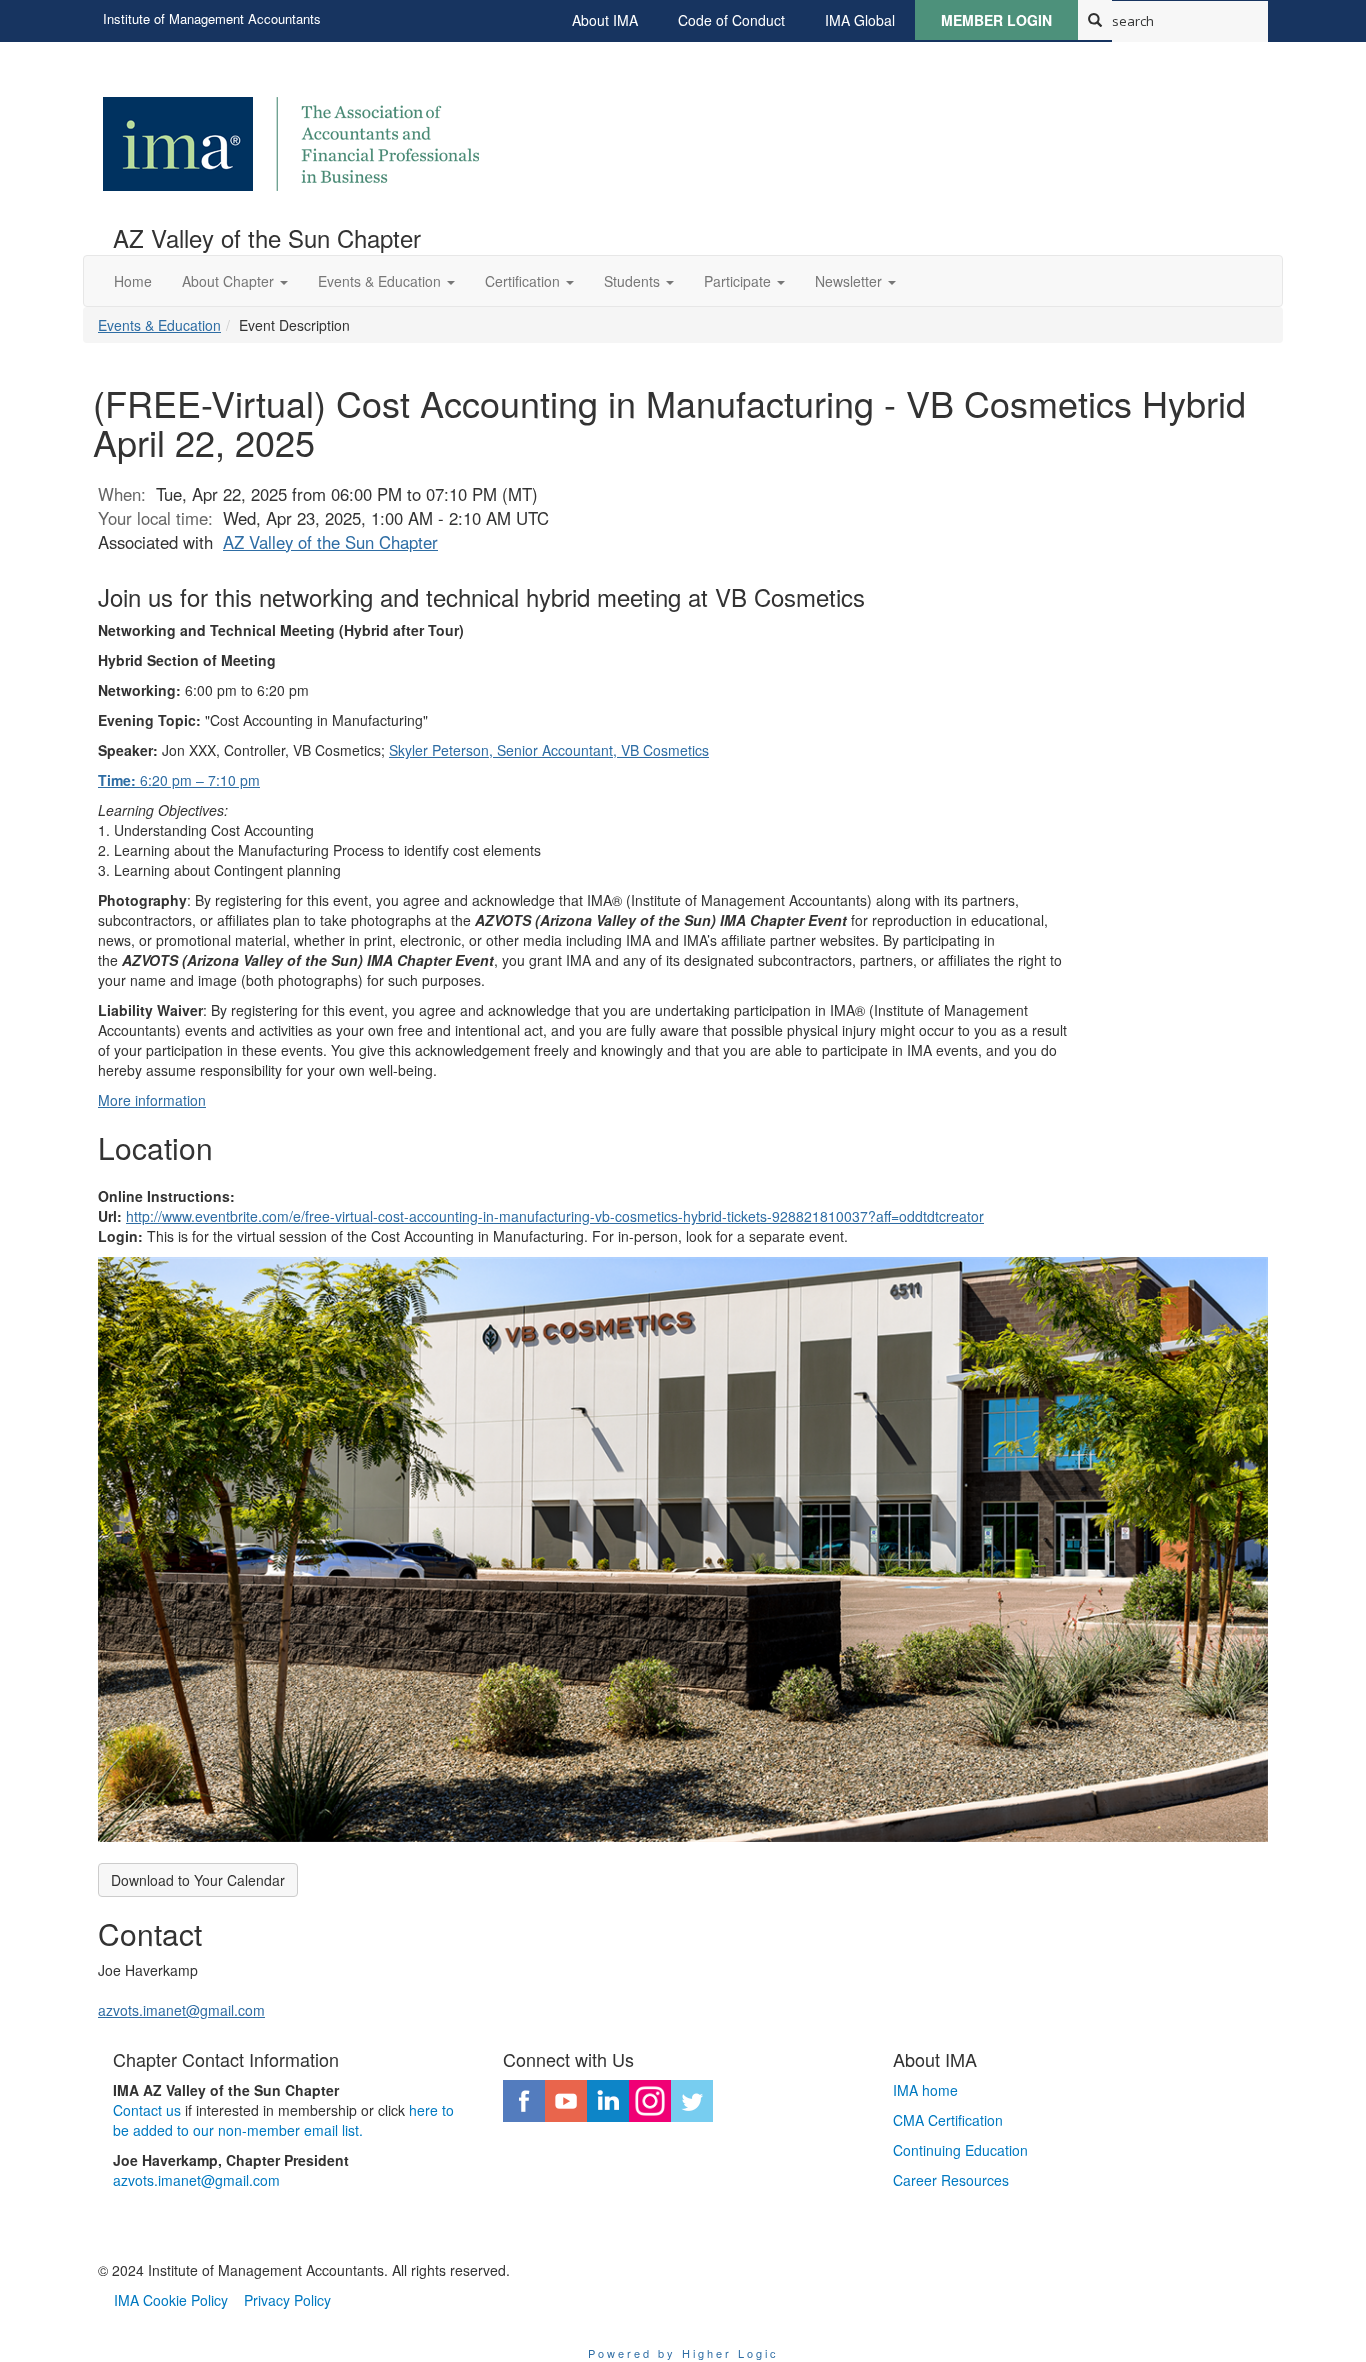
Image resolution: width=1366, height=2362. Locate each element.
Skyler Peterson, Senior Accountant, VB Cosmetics (549, 750)
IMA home (925, 2090)
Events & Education (159, 325)
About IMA (605, 20)
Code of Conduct (731, 20)
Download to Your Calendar (198, 1880)
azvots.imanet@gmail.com (181, 2010)
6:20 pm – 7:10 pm (179, 780)
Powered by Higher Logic (683, 2353)
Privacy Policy (287, 2300)
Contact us (147, 2110)
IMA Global (860, 20)
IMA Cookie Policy (171, 2300)
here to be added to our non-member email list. (283, 2120)
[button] (235, 281)
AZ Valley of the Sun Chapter (330, 542)
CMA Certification (948, 2120)
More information (152, 1100)
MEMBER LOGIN (996, 20)
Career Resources (951, 2180)
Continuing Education (960, 2150)
